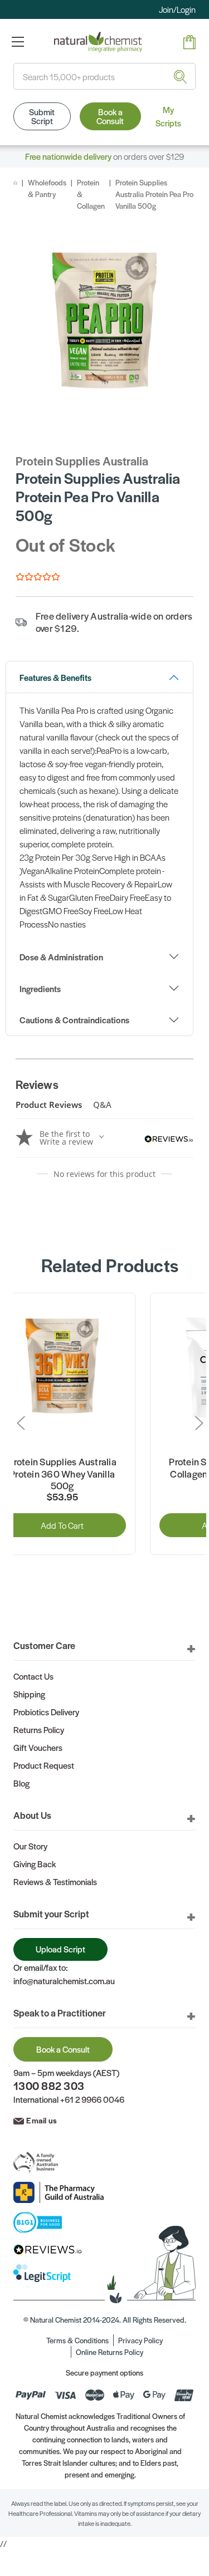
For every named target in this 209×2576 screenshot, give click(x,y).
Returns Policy (39, 1729)
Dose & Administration (61, 957)
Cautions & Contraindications (74, 1020)
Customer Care (44, 1645)
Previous (23, 1423)
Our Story (30, 1846)
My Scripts (168, 116)
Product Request (44, 1765)
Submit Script (42, 116)
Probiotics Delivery (46, 1712)
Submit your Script (51, 1913)
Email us (42, 2120)
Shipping (29, 1694)
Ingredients (40, 988)
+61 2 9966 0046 (92, 2099)
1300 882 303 (49, 2086)
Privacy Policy (140, 2340)
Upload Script (60, 1949)
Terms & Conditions (77, 2340)
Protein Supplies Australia (82, 461)
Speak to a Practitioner (60, 2013)
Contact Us (33, 1676)
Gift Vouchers (38, 1747)
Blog (21, 1783)
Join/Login (177, 9)
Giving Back (35, 1864)
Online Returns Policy (110, 2352)
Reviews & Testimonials (55, 1881)
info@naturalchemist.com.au (64, 1981)
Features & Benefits (55, 677)
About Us (32, 1815)
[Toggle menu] (18, 41)
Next (196, 1423)
